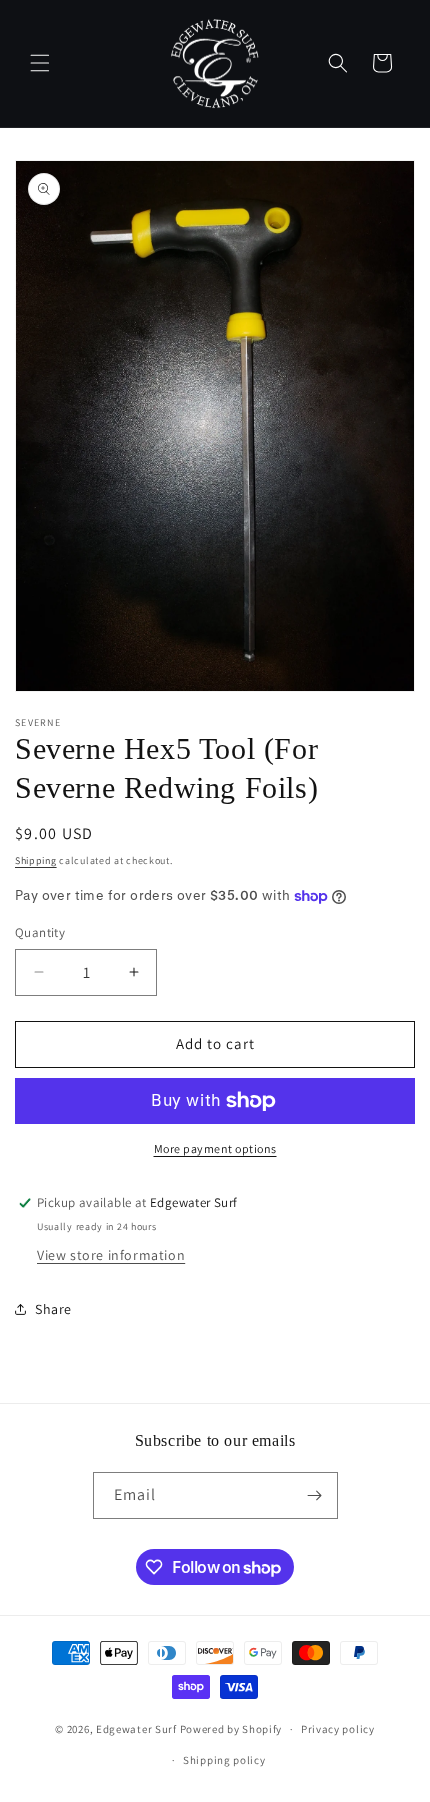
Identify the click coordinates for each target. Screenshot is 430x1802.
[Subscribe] (315, 1495)
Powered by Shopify (231, 1729)
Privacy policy (338, 1729)
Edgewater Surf (136, 1729)
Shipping (36, 860)
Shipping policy (224, 1760)
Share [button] (53, 1309)
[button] (40, 63)
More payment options (215, 1148)
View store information (111, 1255)
